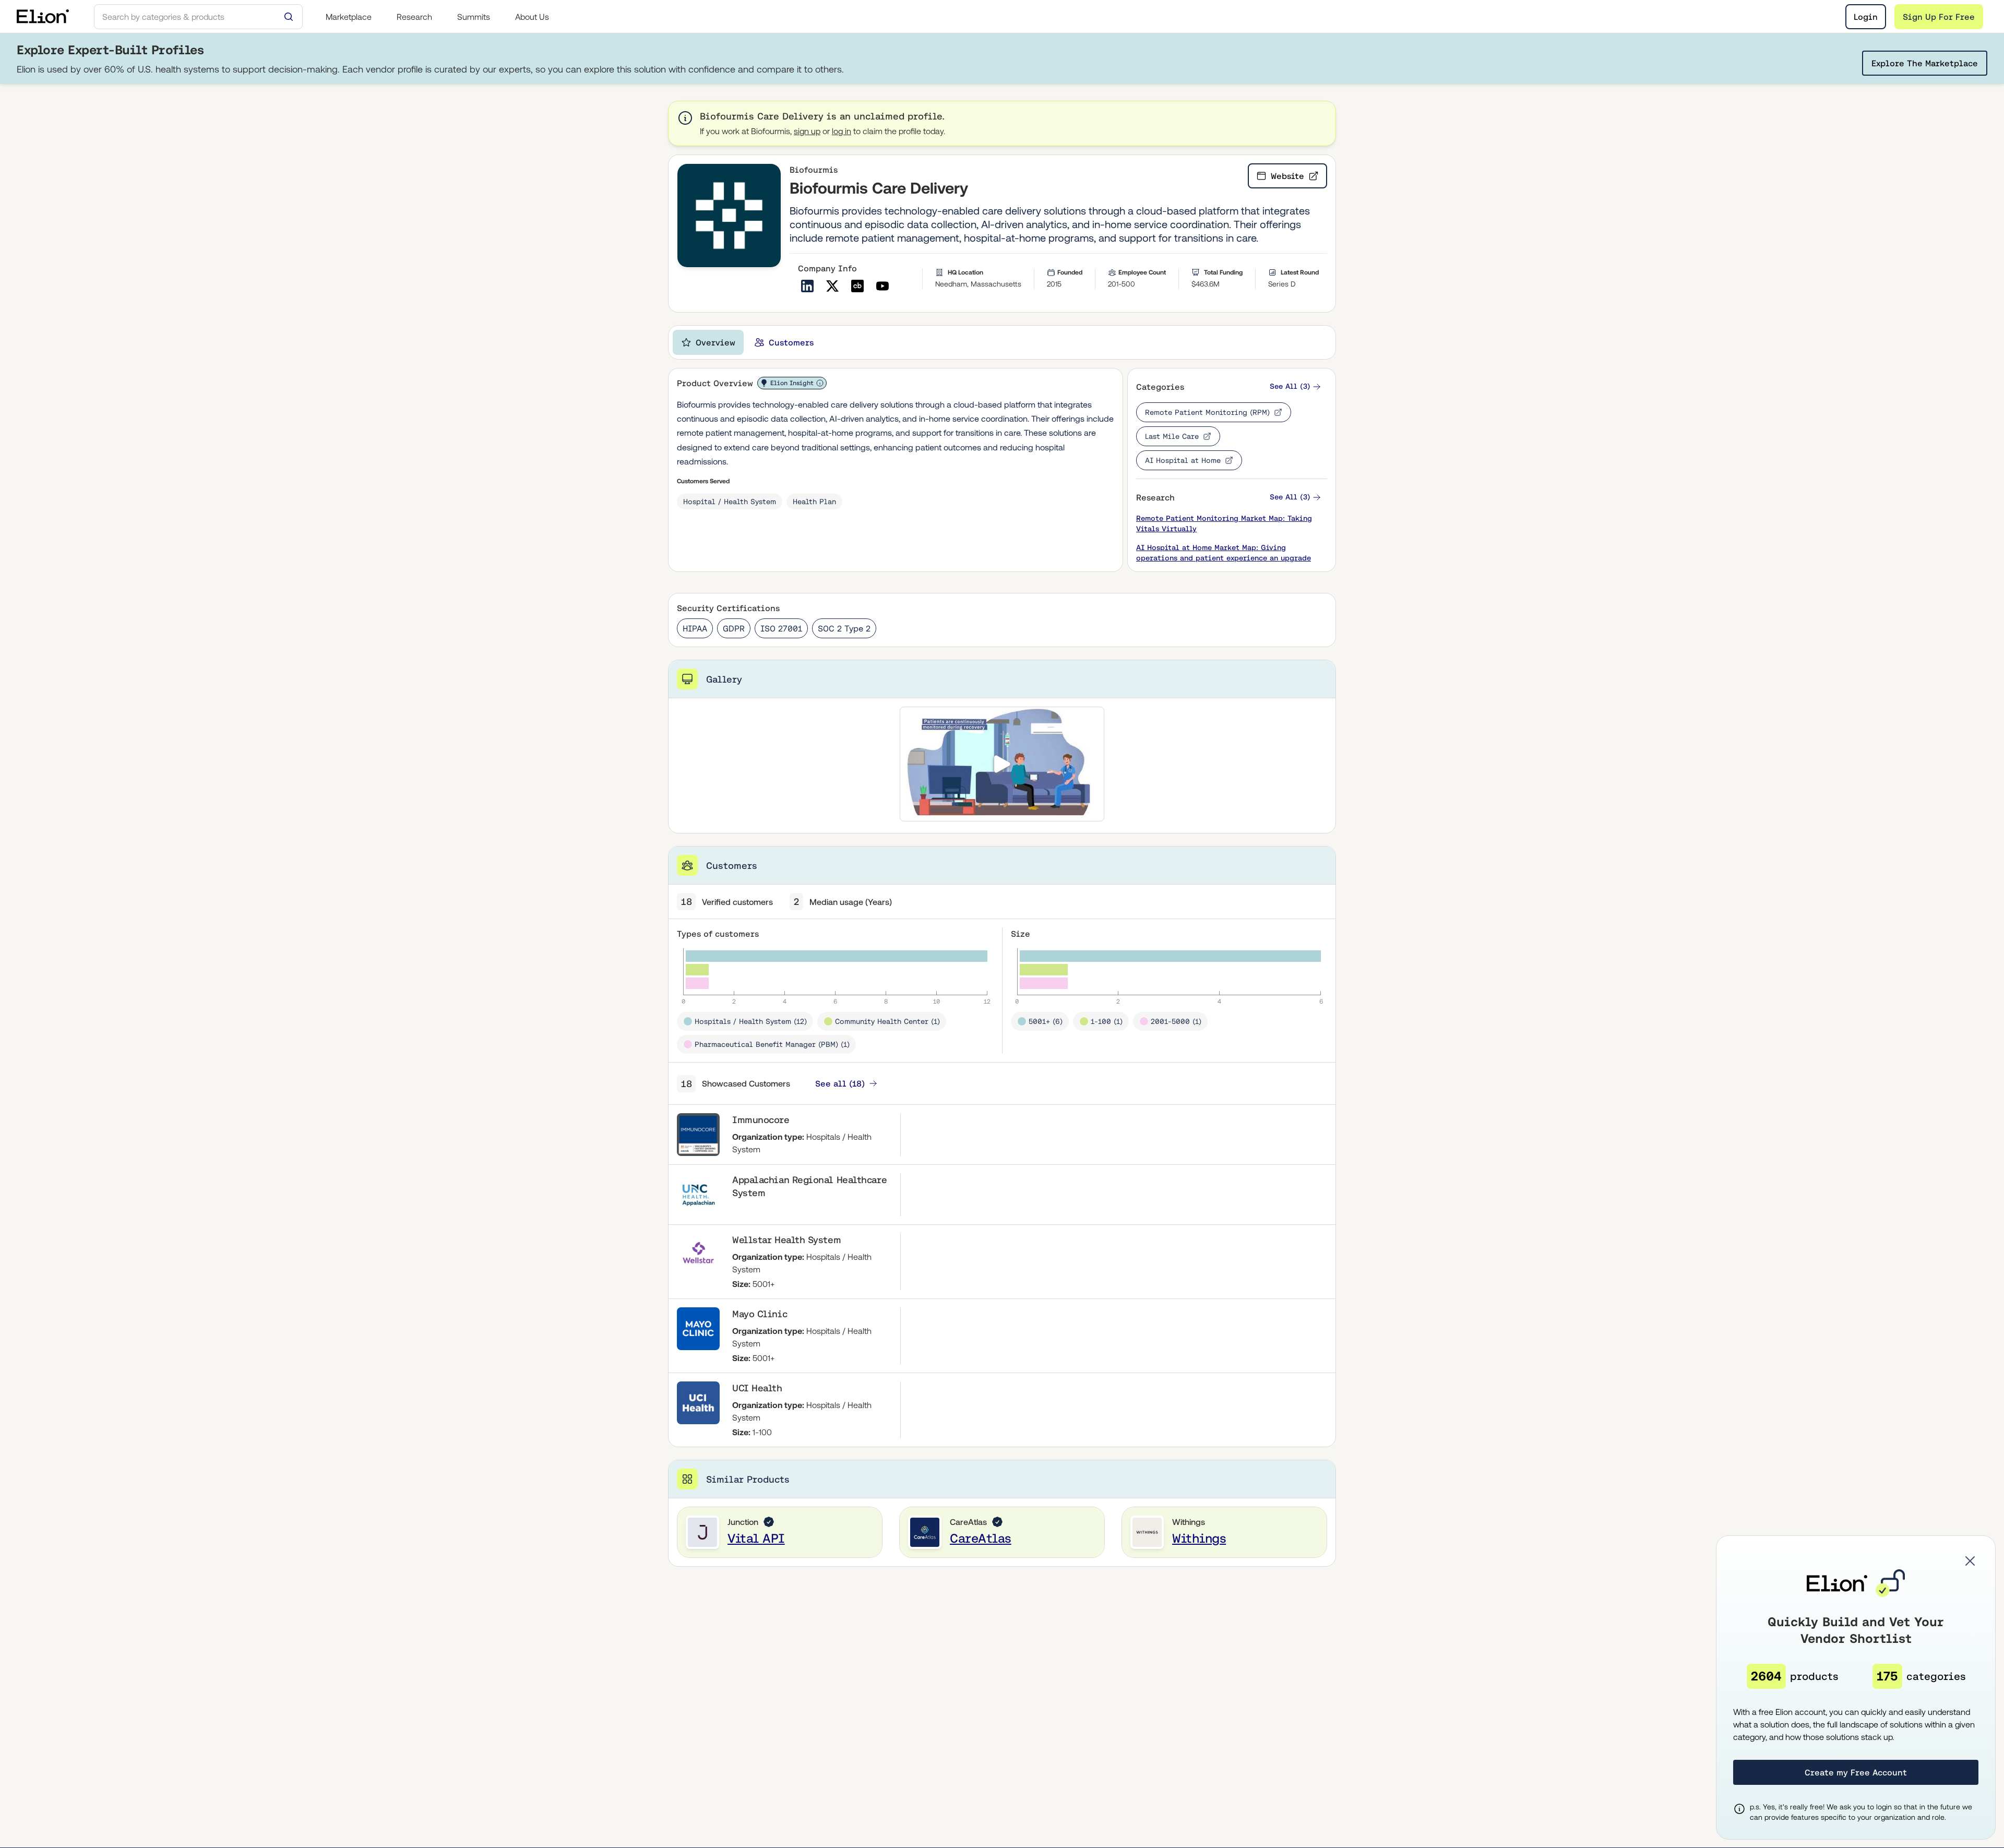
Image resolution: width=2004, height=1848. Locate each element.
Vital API (756, 1538)
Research (414, 17)
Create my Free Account (1856, 1772)
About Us (532, 17)
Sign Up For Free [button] (1939, 17)
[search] (198, 17)
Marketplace (349, 17)
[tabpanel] (1002, 967)
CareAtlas (981, 1538)
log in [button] (842, 131)
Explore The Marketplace (1925, 63)
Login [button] (1866, 17)
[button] (1295, 386)
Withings (1199, 1538)
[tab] (708, 342)
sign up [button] (807, 131)
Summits (474, 17)
